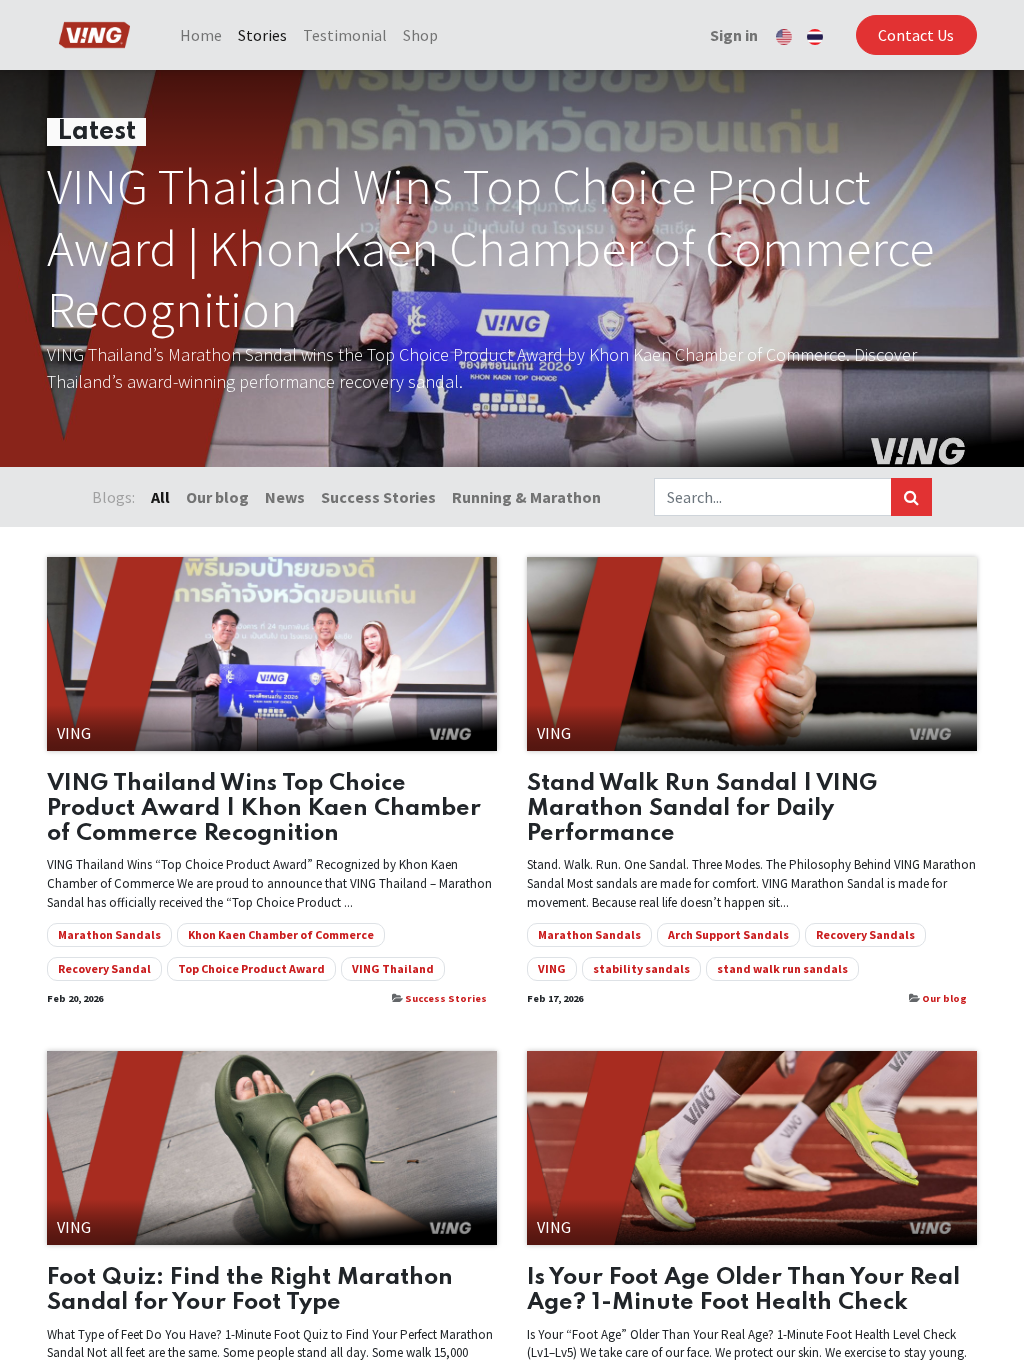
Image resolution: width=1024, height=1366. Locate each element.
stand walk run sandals (782, 968)
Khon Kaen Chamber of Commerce (281, 934)
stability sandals (641, 968)
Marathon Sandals (109, 934)
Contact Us (916, 35)
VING (552, 968)
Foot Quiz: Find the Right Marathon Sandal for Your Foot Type (250, 1290)
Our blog (944, 998)
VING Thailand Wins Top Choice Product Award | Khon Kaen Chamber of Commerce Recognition (264, 808)
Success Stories (446, 998)
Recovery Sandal (104, 968)
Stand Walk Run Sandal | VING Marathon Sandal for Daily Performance (702, 808)
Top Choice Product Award (251, 968)
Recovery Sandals (865, 934)
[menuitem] (201, 35)
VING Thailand (393, 968)
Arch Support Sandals (728, 934)
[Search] (911, 497)
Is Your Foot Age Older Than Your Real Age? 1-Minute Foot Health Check (743, 1290)
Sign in (734, 35)
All (160, 497)
